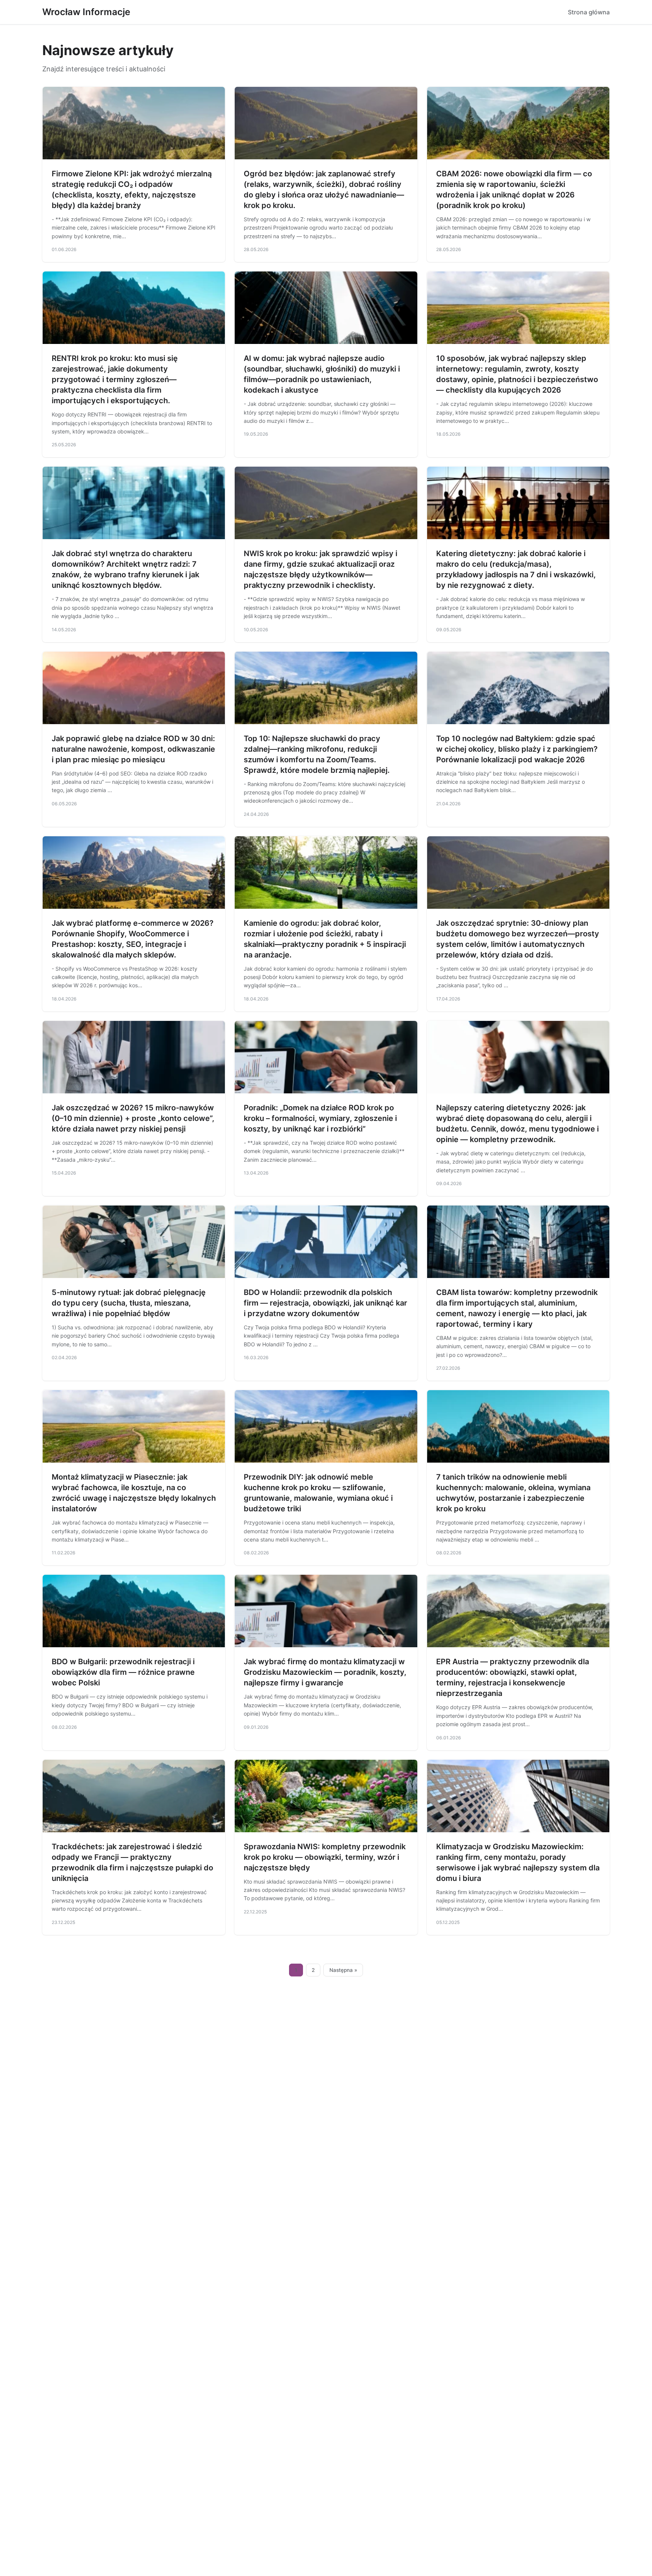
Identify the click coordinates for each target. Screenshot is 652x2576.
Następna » (343, 1970)
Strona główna (589, 12)
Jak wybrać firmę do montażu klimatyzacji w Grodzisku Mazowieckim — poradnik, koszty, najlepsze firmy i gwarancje (325, 1672)
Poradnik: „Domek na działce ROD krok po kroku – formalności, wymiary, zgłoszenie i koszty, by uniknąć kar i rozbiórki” (320, 1118)
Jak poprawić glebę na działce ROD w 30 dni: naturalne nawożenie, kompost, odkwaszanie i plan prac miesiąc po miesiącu (133, 749)
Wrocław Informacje (86, 12)
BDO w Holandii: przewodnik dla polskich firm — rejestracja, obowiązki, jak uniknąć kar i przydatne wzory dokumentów (325, 1303)
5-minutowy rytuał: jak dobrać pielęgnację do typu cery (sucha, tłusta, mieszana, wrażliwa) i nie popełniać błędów (129, 1303)
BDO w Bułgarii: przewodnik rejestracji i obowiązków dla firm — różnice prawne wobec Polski (123, 1672)
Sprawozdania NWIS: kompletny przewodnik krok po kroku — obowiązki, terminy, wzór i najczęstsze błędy (325, 1857)
